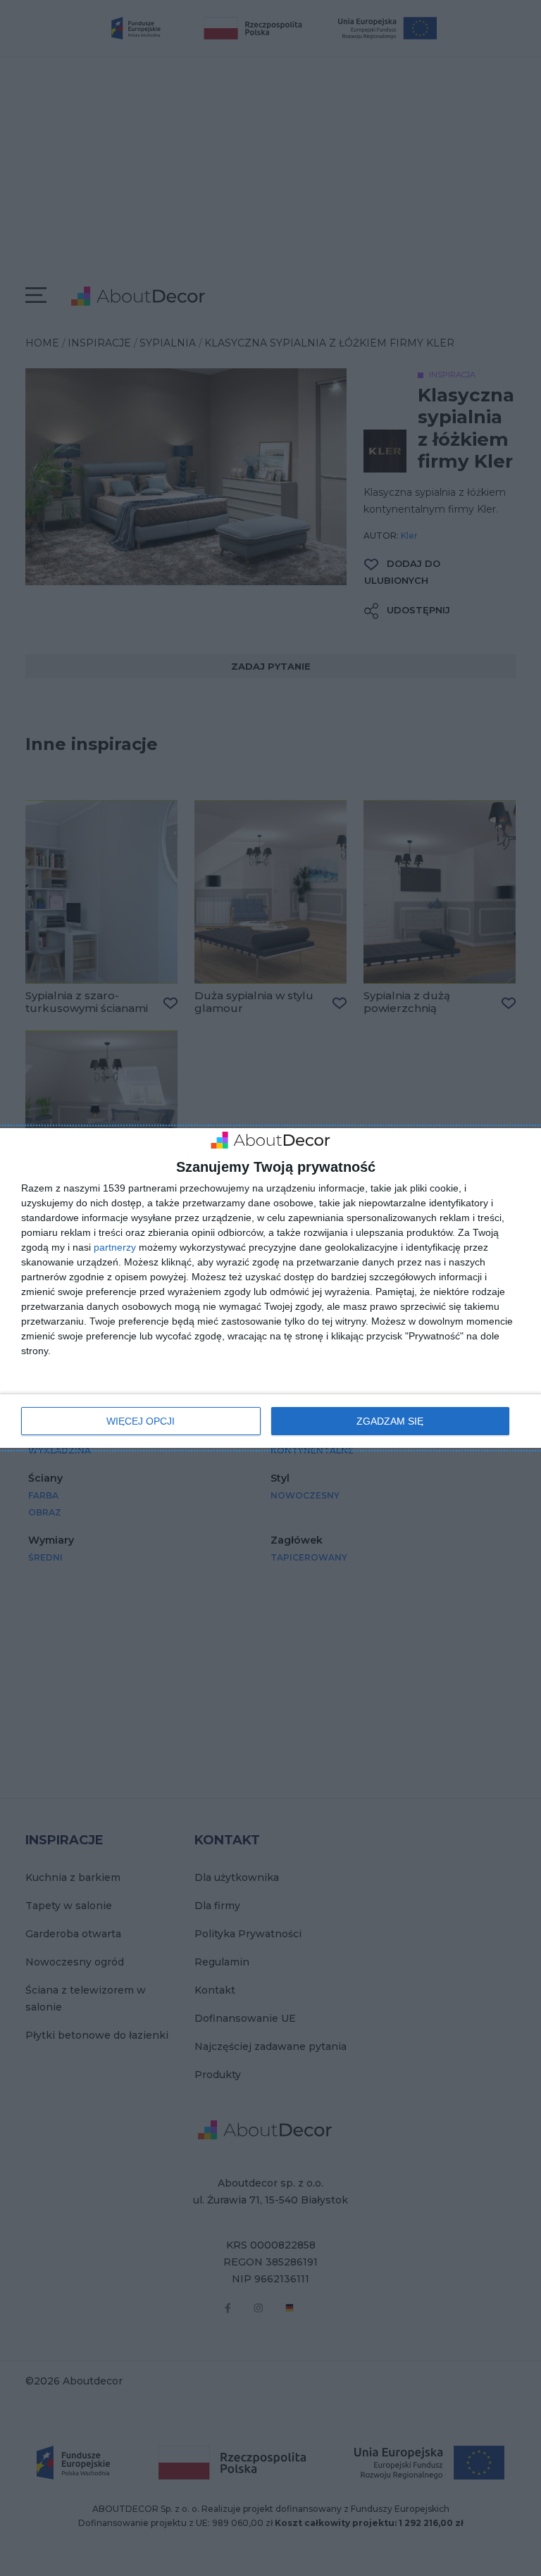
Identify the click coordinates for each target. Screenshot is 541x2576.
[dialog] (270, 1288)
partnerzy (115, 1247)
